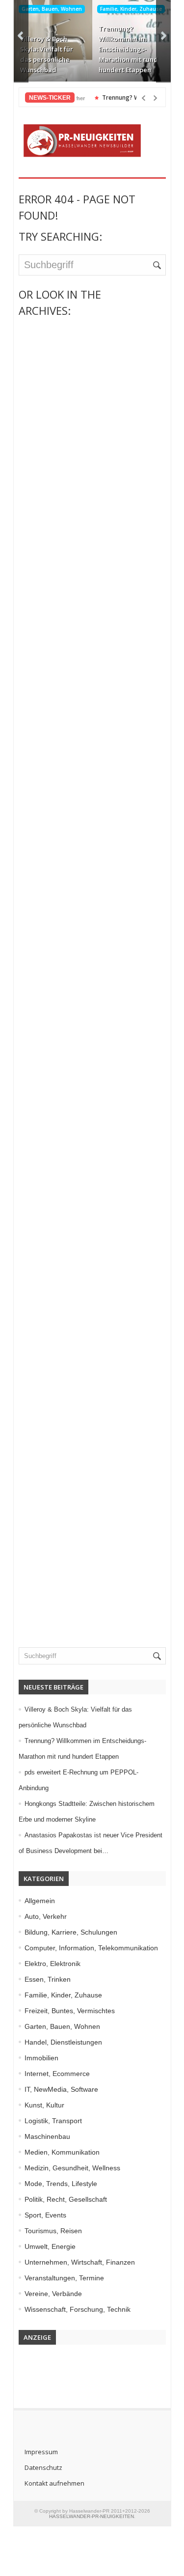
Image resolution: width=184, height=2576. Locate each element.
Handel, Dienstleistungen (63, 2042)
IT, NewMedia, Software (61, 2089)
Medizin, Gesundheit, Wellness (72, 2168)
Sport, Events (45, 2215)
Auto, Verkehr (46, 1916)
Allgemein (40, 1901)
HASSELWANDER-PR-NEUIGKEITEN (92, 2516)
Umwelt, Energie (50, 2246)
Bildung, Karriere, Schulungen (71, 1932)
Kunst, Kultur (44, 2105)
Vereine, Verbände (53, 2294)
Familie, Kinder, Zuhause (131, 9)
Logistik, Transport (53, 2121)
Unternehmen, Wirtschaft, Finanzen (80, 2262)
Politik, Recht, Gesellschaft (66, 2199)
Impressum (41, 2452)
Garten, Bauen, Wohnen (52, 9)
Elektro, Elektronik (53, 1964)
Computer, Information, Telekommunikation (91, 1948)
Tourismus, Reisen (53, 2231)
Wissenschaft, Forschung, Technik (78, 2309)
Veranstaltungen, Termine (64, 2278)
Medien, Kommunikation (62, 2152)
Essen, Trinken (48, 1979)
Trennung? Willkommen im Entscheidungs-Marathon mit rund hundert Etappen (128, 49)
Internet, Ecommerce (57, 2074)
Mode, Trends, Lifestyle (61, 2184)
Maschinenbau (47, 2136)
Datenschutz (43, 2467)
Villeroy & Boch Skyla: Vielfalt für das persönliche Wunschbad (47, 54)
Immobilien (41, 2058)
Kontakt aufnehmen (54, 2483)
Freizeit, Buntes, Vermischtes (70, 2011)
